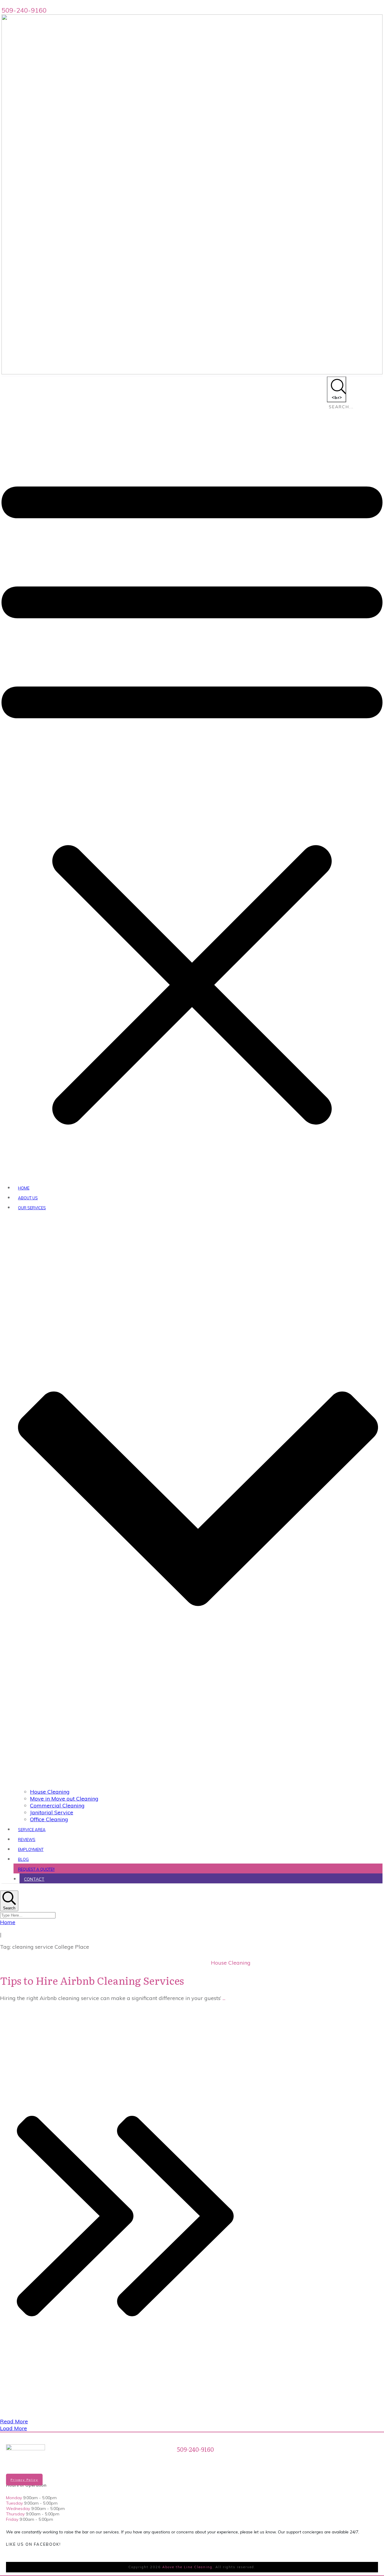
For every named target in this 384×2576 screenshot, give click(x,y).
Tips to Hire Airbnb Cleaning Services (92, 1980)
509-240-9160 (24, 10)
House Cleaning (231, 1963)
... (224, 1998)
